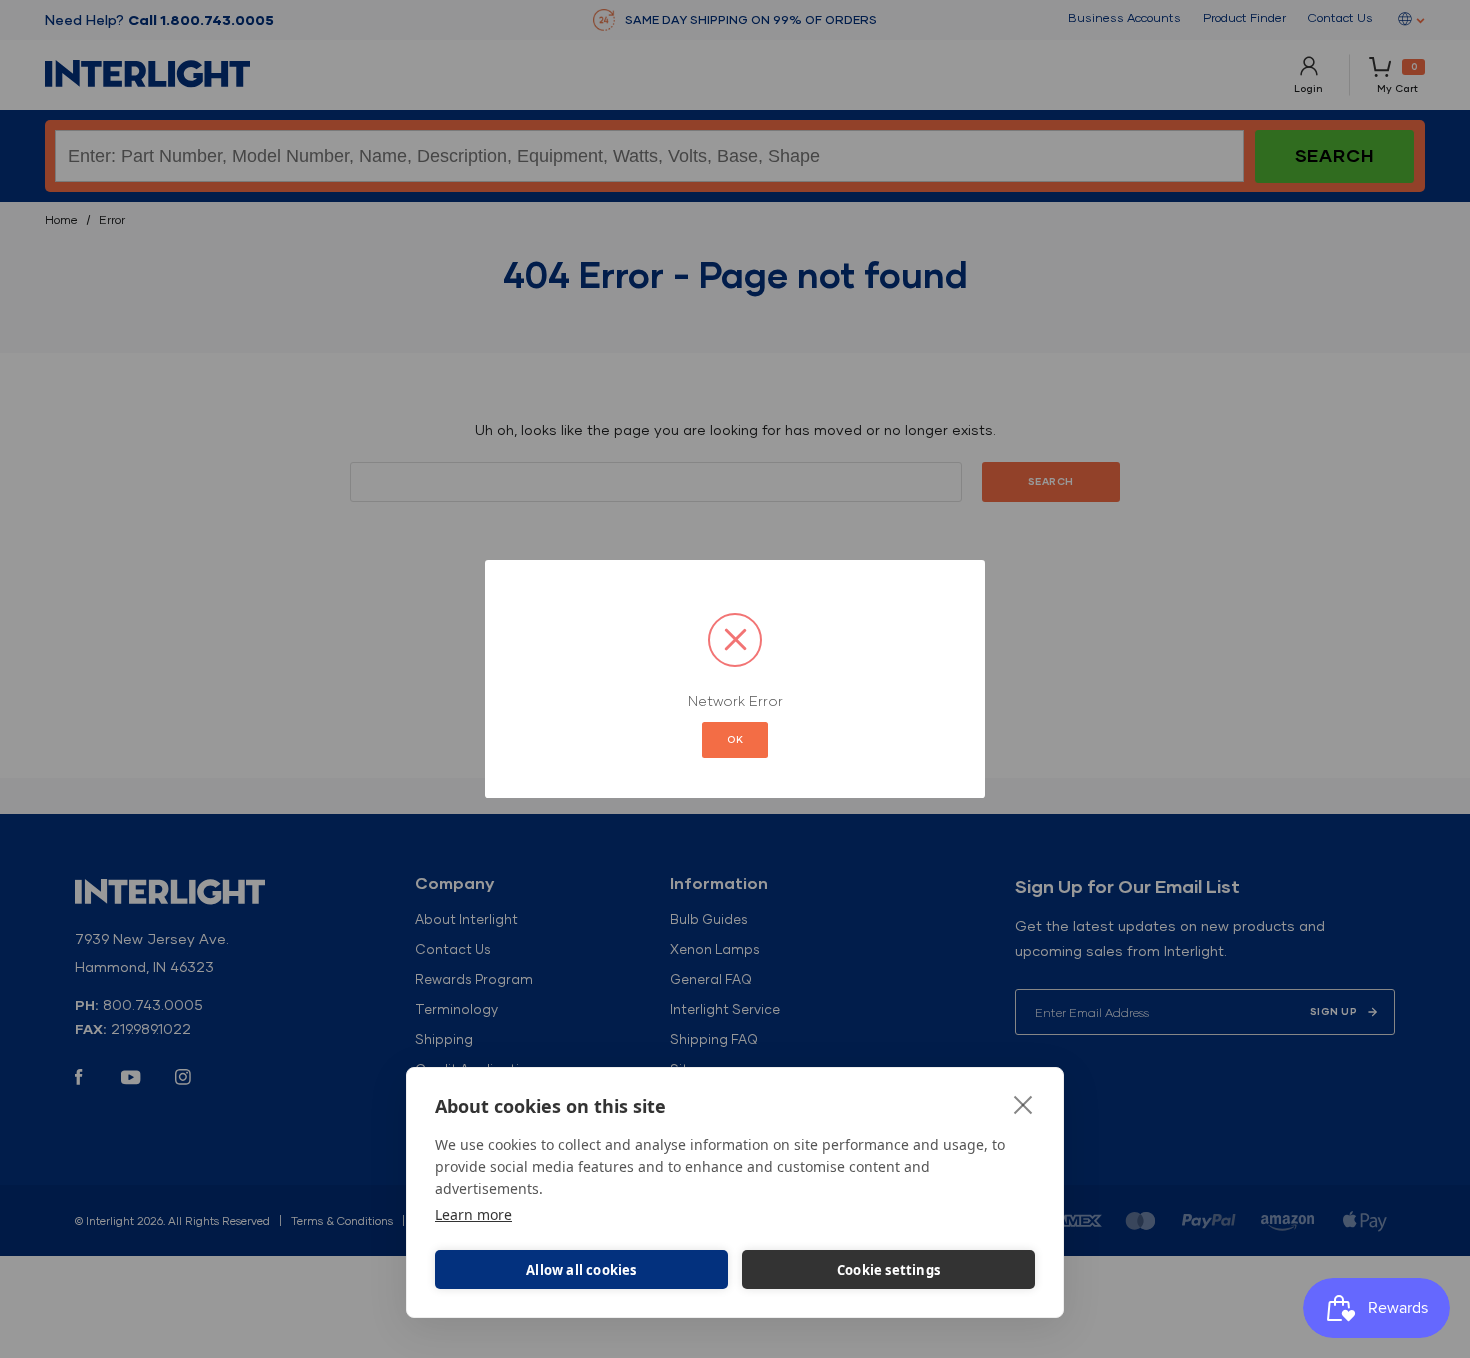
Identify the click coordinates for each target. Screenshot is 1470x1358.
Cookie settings (888, 1270)
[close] (1023, 1104)
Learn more (473, 1214)
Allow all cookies (581, 1270)
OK (735, 739)
